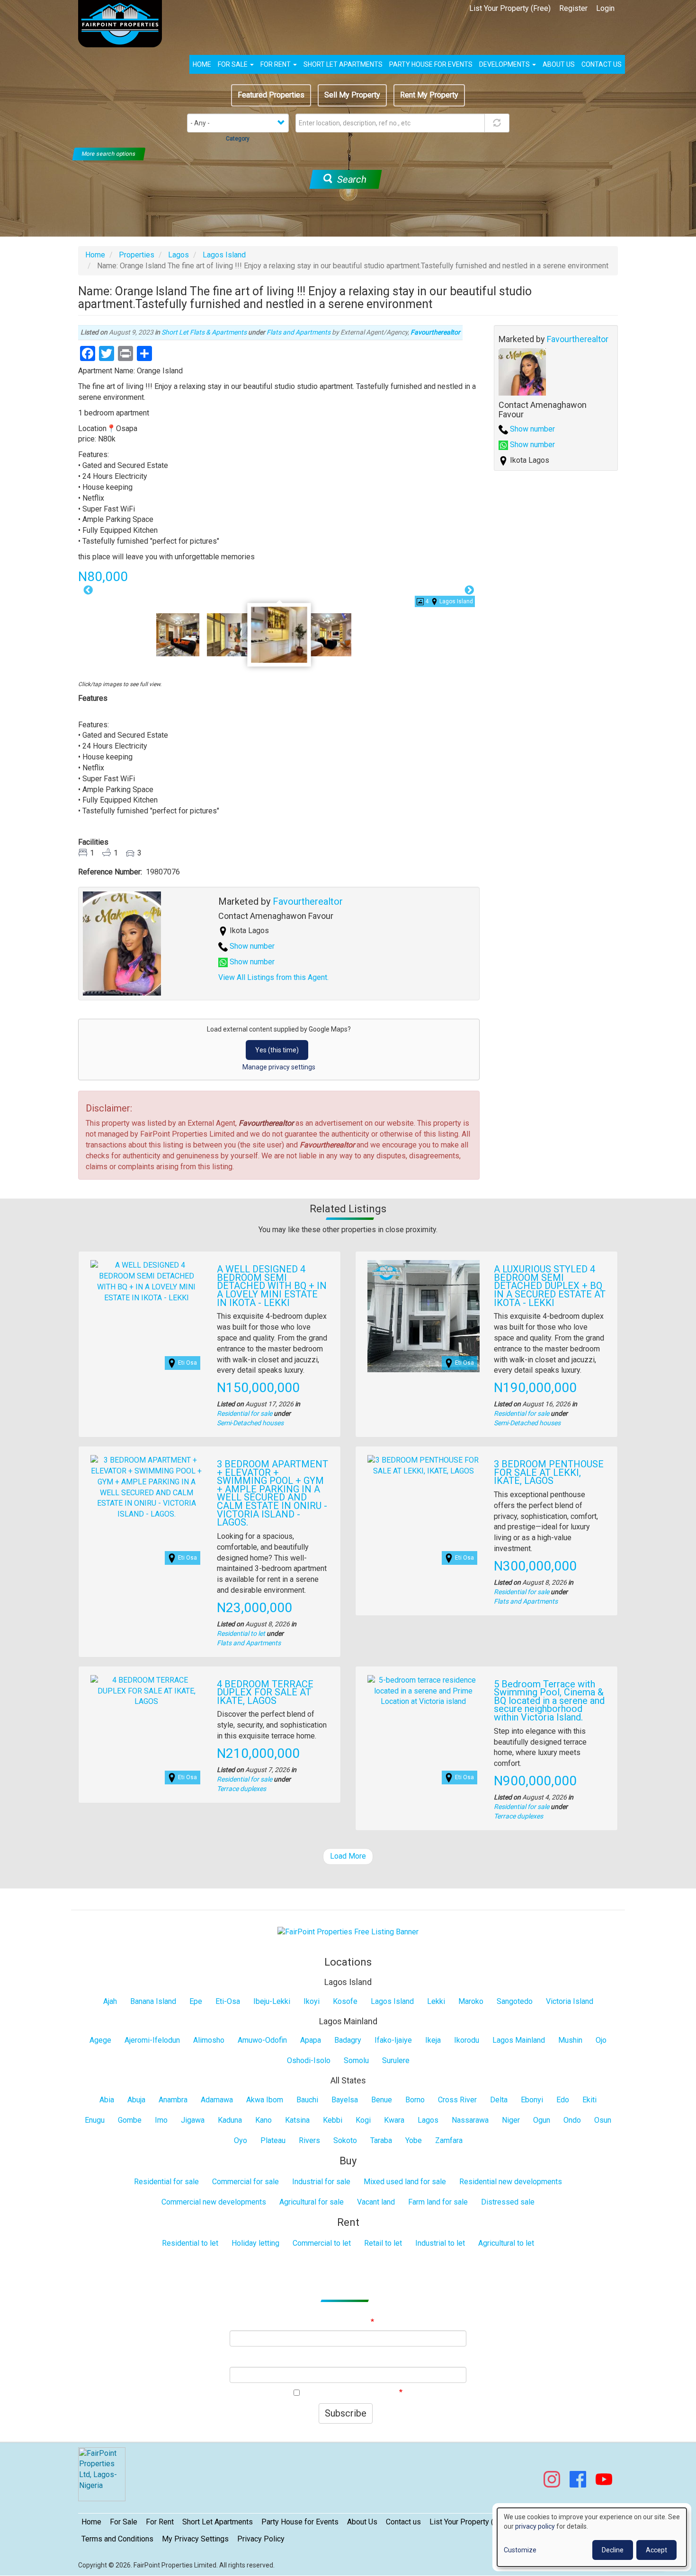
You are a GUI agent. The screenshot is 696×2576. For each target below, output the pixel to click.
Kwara (394, 2120)
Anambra (173, 2100)
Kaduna (230, 2120)
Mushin (570, 2040)
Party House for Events (431, 64)
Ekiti (589, 2100)
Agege (100, 2040)
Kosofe (345, 2001)
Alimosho (209, 2040)
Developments (505, 64)
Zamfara (449, 2140)
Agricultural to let (506, 2243)
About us (559, 64)
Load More (348, 1856)
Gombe (130, 2120)
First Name (348, 2359)
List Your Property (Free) (510, 8)
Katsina (297, 2120)
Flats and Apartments (299, 332)
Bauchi (307, 2100)
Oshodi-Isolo (309, 2060)
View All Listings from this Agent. (273, 977)
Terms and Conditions (117, 2539)
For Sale (233, 64)
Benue (382, 2100)
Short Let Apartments (343, 64)
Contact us (602, 64)
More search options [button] (109, 154)
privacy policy (535, 2526)
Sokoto (345, 2140)
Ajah (110, 2001)
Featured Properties (271, 95)
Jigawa (193, 2120)
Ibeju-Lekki (272, 2001)
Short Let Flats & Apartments (204, 332)
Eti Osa (187, 1363)
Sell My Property (352, 95)
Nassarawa (470, 2120)
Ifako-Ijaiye (393, 2040)
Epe (196, 2001)
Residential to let (241, 1633)
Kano (263, 2120)
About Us (362, 2522)
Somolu (356, 2060)
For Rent (276, 64)
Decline (613, 2550)
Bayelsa (345, 2100)
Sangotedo (515, 2001)
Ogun (542, 2120)
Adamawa (217, 2100)
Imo (161, 2120)
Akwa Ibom (265, 2100)
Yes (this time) (277, 1050)
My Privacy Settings (195, 2539)
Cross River (457, 2100)
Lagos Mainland (519, 2040)
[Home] (124, 24)
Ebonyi (532, 2100)
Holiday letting (255, 2243)
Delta (499, 2100)
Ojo (601, 2040)
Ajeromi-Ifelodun (152, 2040)
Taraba (381, 2140)
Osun (603, 2120)
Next (470, 591)
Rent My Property (429, 95)
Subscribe (346, 2413)
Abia (107, 2100)
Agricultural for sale (312, 2202)
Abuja (136, 2100)
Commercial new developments (214, 2202)
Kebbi (333, 2120)
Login (605, 8)
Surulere (396, 2060)
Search (350, 179)
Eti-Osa (228, 2001)
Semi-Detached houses (250, 1423)
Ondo (572, 2120)
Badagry (348, 2040)
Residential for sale (245, 1413)
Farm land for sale (438, 2202)
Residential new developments (511, 2182)
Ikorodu (467, 2040)
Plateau (273, 2140)
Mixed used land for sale (405, 2182)
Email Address (347, 2322)
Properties (137, 255)
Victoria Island (570, 2001)
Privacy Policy (261, 2539)
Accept (656, 2550)
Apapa (311, 2040)
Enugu (95, 2120)
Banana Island (153, 2001)
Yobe (414, 2140)
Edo (563, 2100)
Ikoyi (312, 2001)
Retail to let (383, 2243)
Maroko (471, 2001)
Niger (511, 2120)
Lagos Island (224, 255)
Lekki (436, 2001)
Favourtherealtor (435, 332)
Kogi (363, 2120)
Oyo (241, 2140)
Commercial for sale (245, 2182)
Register (573, 8)
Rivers (309, 2140)
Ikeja (433, 2040)
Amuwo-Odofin (262, 2040)
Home (202, 64)
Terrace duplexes (241, 1789)
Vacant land (376, 2202)
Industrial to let (440, 2243)
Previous (88, 591)
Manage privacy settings (279, 1067)
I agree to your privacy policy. (351, 2393)
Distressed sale (508, 2202)
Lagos (178, 255)
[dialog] (592, 2537)
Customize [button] (520, 2550)
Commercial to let (322, 2243)
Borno (415, 2100)
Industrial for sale (321, 2182)
